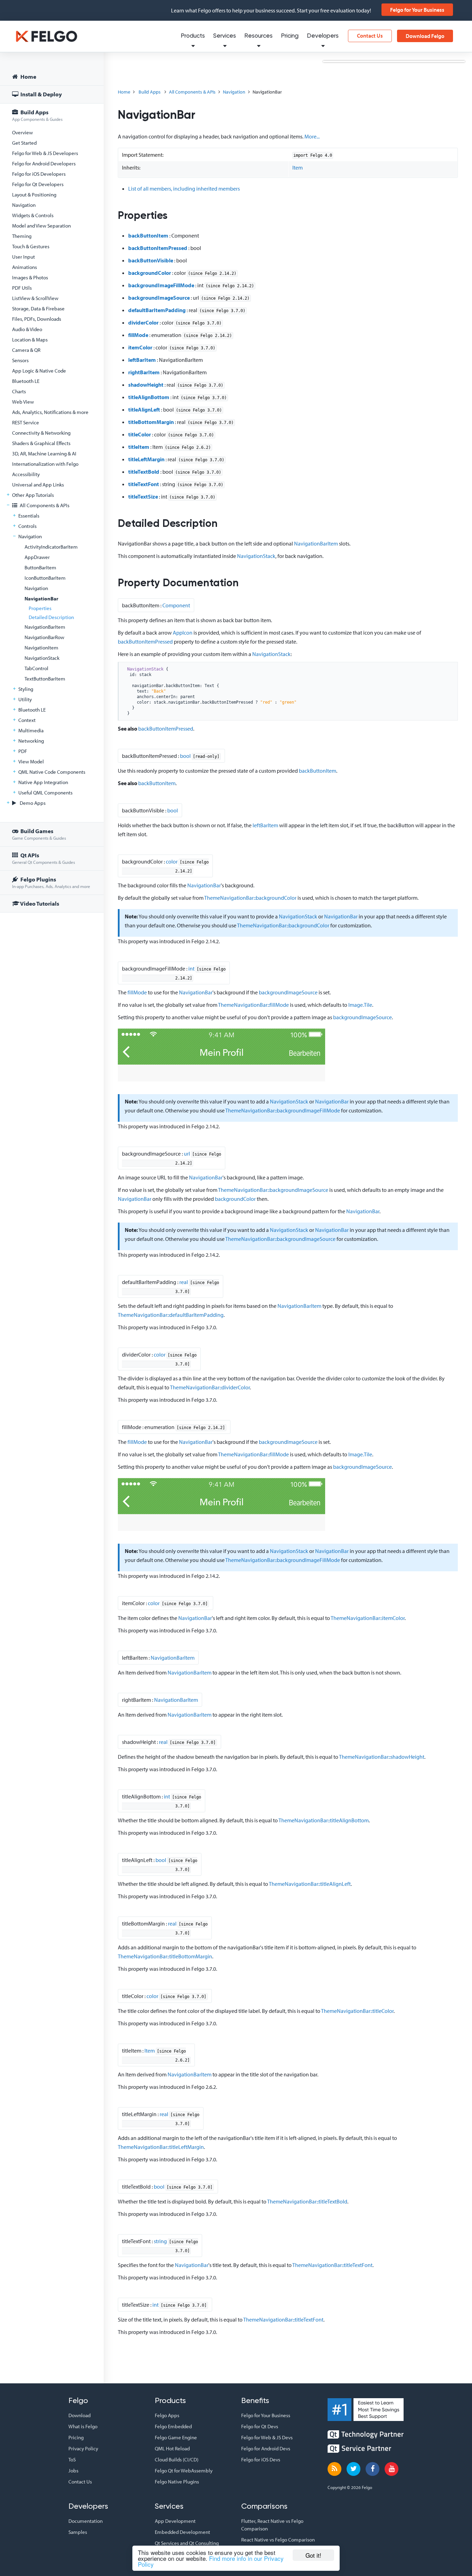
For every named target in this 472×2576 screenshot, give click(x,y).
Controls (27, 526)
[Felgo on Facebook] (372, 2469)
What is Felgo (83, 2426)
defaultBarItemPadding (157, 310)
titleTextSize (143, 496)
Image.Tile (360, 1005)
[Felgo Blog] (334, 2469)
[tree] (52, 491)
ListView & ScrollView (35, 298)
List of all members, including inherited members (184, 189)
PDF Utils (22, 288)
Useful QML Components (45, 793)
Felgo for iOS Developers (39, 174)
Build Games (39, 834)
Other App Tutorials (33, 495)
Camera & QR (26, 350)
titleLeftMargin (146, 459)
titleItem (139, 447)
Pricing (290, 36)
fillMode (138, 335)
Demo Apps (32, 803)
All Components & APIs (44, 505)
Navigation (24, 205)
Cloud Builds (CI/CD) (177, 2459)
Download (79, 2415)
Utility (25, 699)
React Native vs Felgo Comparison (278, 2540)
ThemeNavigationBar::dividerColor (210, 1387)
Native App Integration (43, 782)
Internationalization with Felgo (45, 464)
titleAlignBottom (149, 397)
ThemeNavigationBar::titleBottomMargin (165, 1956)
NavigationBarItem (45, 627)
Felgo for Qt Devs (260, 2426)
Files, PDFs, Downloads (37, 319)
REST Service (26, 422)
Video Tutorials (39, 903)
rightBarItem (144, 372)
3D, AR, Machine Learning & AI (44, 454)
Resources (258, 36)
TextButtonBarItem (45, 679)
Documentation (86, 2521)
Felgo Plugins (51, 882)
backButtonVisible (151, 260)
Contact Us (370, 36)
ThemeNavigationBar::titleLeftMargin (161, 2147)
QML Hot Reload (172, 2448)
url (187, 1154)
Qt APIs (44, 858)
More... (312, 136)
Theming (22, 236)
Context (27, 720)
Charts (19, 391)
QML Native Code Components (52, 772)
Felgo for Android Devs (266, 2448)
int (191, 968)
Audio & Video (27, 329)
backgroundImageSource (159, 298)
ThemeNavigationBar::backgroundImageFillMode (283, 1110)
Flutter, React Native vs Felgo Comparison (272, 2525)
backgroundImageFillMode (161, 285)
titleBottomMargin (151, 422)
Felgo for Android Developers (44, 163)
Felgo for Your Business (417, 10)
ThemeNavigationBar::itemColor (368, 1618)
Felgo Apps (167, 2415)
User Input (23, 257)
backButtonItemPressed (158, 248)
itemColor (140, 347)
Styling (26, 689)
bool (185, 756)
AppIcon (183, 633)
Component (176, 605)
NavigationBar (41, 599)
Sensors (20, 360)
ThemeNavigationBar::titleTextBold (307, 2201)
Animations (25, 267)
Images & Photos (30, 277)
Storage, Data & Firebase (38, 308)
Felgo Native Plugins (177, 2482)
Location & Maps (30, 340)
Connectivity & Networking (41, 433)
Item (298, 167)
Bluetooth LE (26, 381)
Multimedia (31, 730)
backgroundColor (150, 273)
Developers (323, 36)
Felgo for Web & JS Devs (267, 2437)
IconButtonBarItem (45, 578)
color (172, 861)
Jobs (73, 2471)
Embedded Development (182, 2532)
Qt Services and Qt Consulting (187, 2543)
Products (193, 36)
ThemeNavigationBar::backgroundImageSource (273, 1190)
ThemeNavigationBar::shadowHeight (382, 1757)
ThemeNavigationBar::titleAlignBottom (324, 1820)
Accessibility (26, 474)
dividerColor (143, 322)
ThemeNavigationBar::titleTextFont (332, 2265)
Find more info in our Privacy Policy (211, 2561)
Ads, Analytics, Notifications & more (50, 412)
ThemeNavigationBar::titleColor (357, 2011)
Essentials (29, 516)
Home (28, 76)
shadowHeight (146, 385)
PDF (23, 751)
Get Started (24, 143)
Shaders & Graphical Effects (41, 443)
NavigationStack (42, 658)
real (184, 1282)
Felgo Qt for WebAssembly (184, 2471)
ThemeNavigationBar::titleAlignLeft (310, 1884)
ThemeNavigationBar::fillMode (253, 1005)
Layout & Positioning (34, 195)
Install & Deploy (41, 94)
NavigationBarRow (44, 637)
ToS (72, 2459)
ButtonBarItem (40, 567)
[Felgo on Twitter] (353, 2469)
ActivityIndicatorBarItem (51, 547)
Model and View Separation (41, 226)
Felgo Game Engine (176, 2437)
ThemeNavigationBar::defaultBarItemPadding (171, 1315)
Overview (22, 132)
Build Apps (37, 115)
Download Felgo (425, 36)
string (160, 2241)
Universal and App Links (38, 485)
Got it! (313, 2555)
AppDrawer (37, 557)
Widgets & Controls (33, 215)
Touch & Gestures (31, 246)
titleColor (140, 434)
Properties (40, 608)
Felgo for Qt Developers (38, 184)
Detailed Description (51, 617)
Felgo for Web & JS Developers (45, 153)
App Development (175, 2521)
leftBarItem (142, 360)
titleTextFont (144, 484)
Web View (23, 402)
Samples (78, 2532)
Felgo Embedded (173, 2426)
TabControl (36, 668)
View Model (31, 761)
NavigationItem (41, 648)
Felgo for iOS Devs (261, 2459)
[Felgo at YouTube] (391, 2469)
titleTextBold (144, 472)
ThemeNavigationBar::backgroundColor (250, 898)
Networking (31, 741)
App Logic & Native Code (39, 371)
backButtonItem (148, 235)
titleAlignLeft (144, 409)
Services (225, 36)
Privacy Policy (83, 2448)
